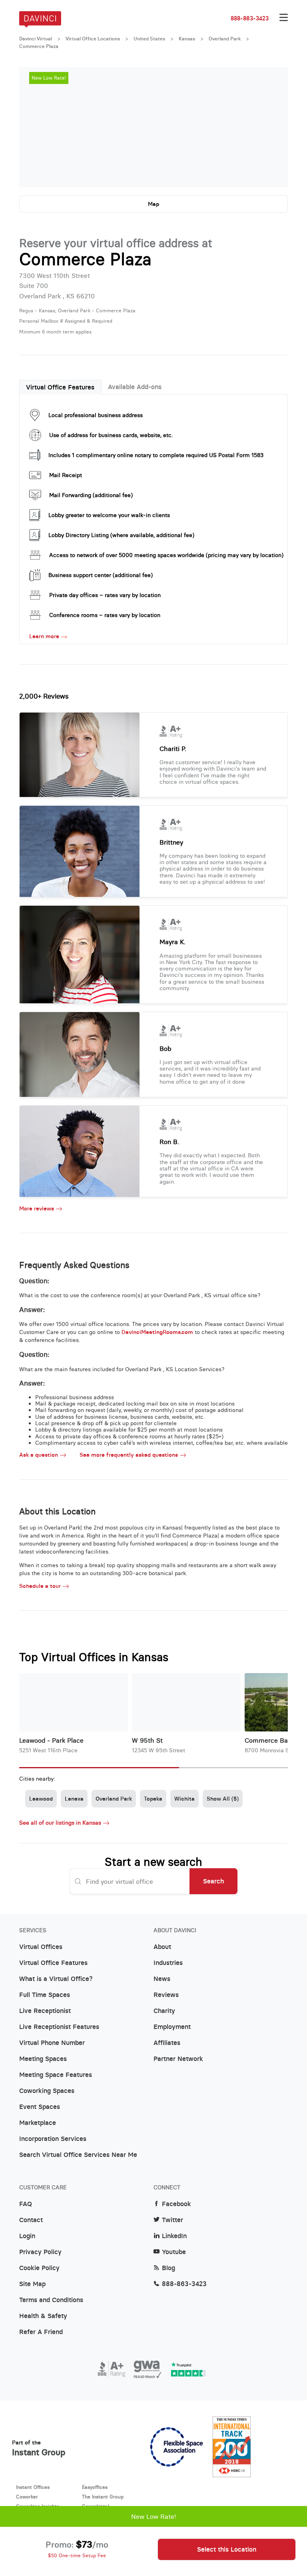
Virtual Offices (41, 1947)
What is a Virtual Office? (56, 1979)
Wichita (184, 1799)
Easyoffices (95, 2487)
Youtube (174, 2252)
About (162, 1947)
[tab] (60, 387)
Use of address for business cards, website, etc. (111, 435)
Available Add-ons (135, 387)
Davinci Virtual (36, 39)
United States (149, 39)
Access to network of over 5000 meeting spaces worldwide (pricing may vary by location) (166, 555)
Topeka (153, 1799)
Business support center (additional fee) (101, 575)
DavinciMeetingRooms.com (157, 1332)
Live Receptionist (45, 2011)
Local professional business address (96, 415)
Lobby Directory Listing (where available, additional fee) (121, 535)
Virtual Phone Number (52, 2043)
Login (27, 2236)
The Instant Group (103, 2497)
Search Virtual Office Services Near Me (78, 2155)
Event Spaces (40, 2107)
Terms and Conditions (51, 2300)
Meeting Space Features (56, 2075)
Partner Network (178, 2059)
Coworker (27, 2497)
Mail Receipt (66, 475)
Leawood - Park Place (51, 1740)
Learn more (44, 636)
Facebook (176, 2204)
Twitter (172, 2220)
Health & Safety (43, 2316)
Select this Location (227, 2549)
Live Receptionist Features (59, 2027)
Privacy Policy (40, 2252)
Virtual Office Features (60, 387)
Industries (168, 1963)
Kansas (187, 39)
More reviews (37, 1209)
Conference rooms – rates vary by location (105, 615)
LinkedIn (174, 2236)
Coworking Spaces (47, 2091)
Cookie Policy (39, 2268)
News (162, 1979)
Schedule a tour (40, 1586)
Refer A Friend (41, 2332)
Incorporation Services (53, 2139)
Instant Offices (33, 2487)
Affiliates (167, 2043)
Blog (168, 2268)
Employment (172, 2027)
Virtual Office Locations (93, 39)
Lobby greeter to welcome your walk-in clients (109, 515)
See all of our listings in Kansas (60, 1823)
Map (153, 204)
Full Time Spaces (45, 1995)
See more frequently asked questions (129, 1455)
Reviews (166, 1995)
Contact (31, 2220)
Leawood (41, 1799)
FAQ (26, 2204)
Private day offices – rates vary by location (105, 595)
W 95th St (147, 1740)
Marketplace (38, 2123)
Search (213, 1881)
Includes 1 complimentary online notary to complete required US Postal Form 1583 (156, 455)
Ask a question (39, 1455)
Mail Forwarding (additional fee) (91, 495)
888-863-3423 (250, 18)
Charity (164, 2011)
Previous (33, 127)
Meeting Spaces (43, 2059)
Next (274, 127)
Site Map (32, 2284)
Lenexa (74, 1799)
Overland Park (225, 39)
